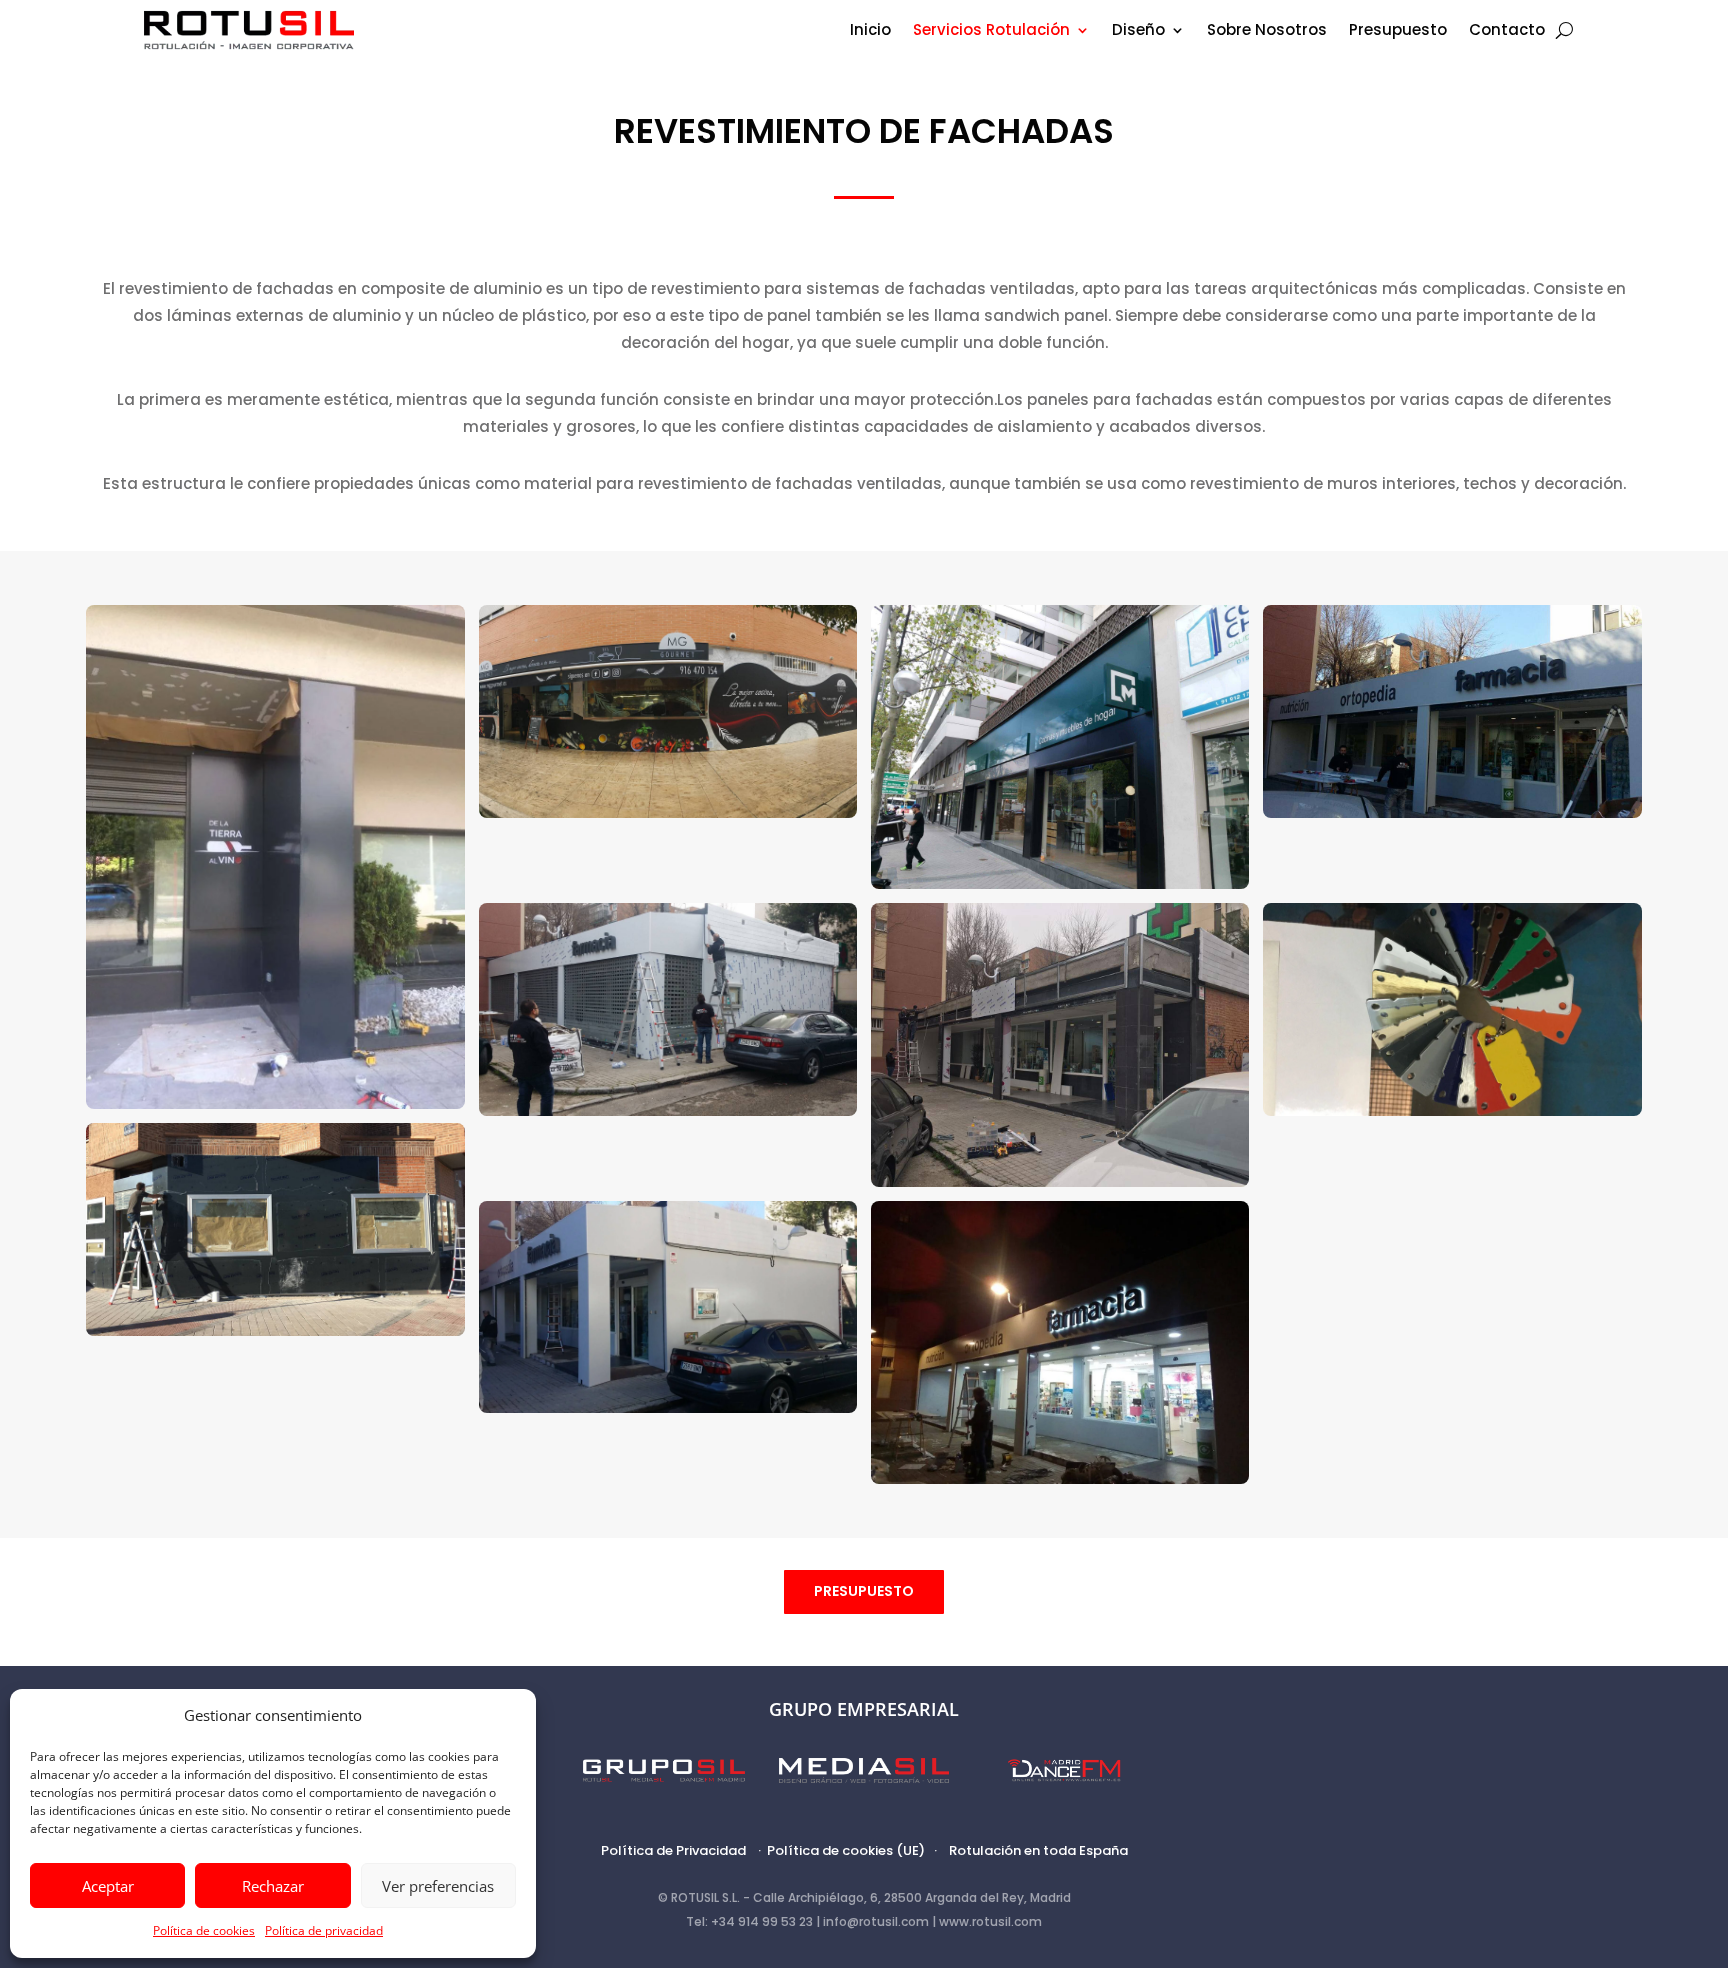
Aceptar (108, 1886)
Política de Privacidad (673, 1850)
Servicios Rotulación (991, 31)
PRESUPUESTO (864, 1591)
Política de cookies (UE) (846, 1850)
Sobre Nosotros (1267, 31)
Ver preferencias (438, 1886)
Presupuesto (1398, 31)
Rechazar (273, 1886)
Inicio (870, 31)
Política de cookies (204, 1930)
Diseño (1138, 31)
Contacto (1507, 31)
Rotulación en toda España (1038, 1850)
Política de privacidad (324, 1930)
